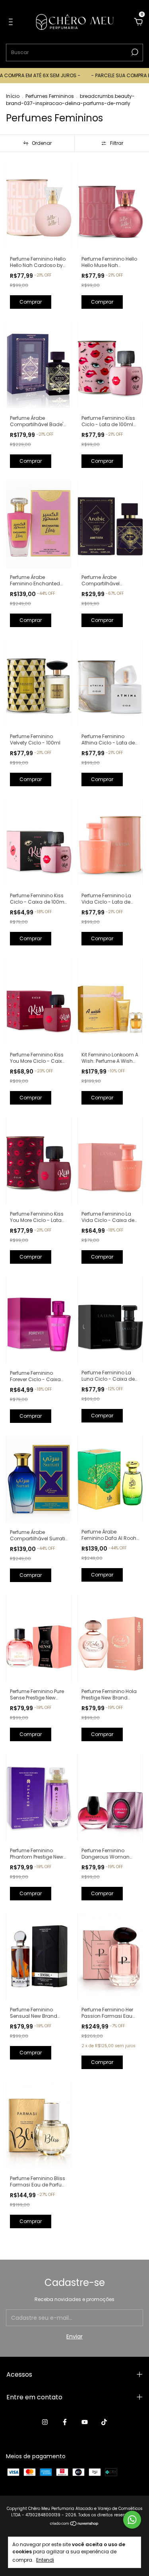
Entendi (45, 2560)
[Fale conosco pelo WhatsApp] (132, 2520)
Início (13, 96)
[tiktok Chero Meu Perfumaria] (104, 2422)
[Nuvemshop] (74, 2524)
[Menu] (12, 22)
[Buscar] (134, 52)
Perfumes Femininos (50, 96)
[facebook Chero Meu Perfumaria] (65, 2422)
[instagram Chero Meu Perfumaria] (45, 2422)
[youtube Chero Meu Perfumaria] (85, 2422)
